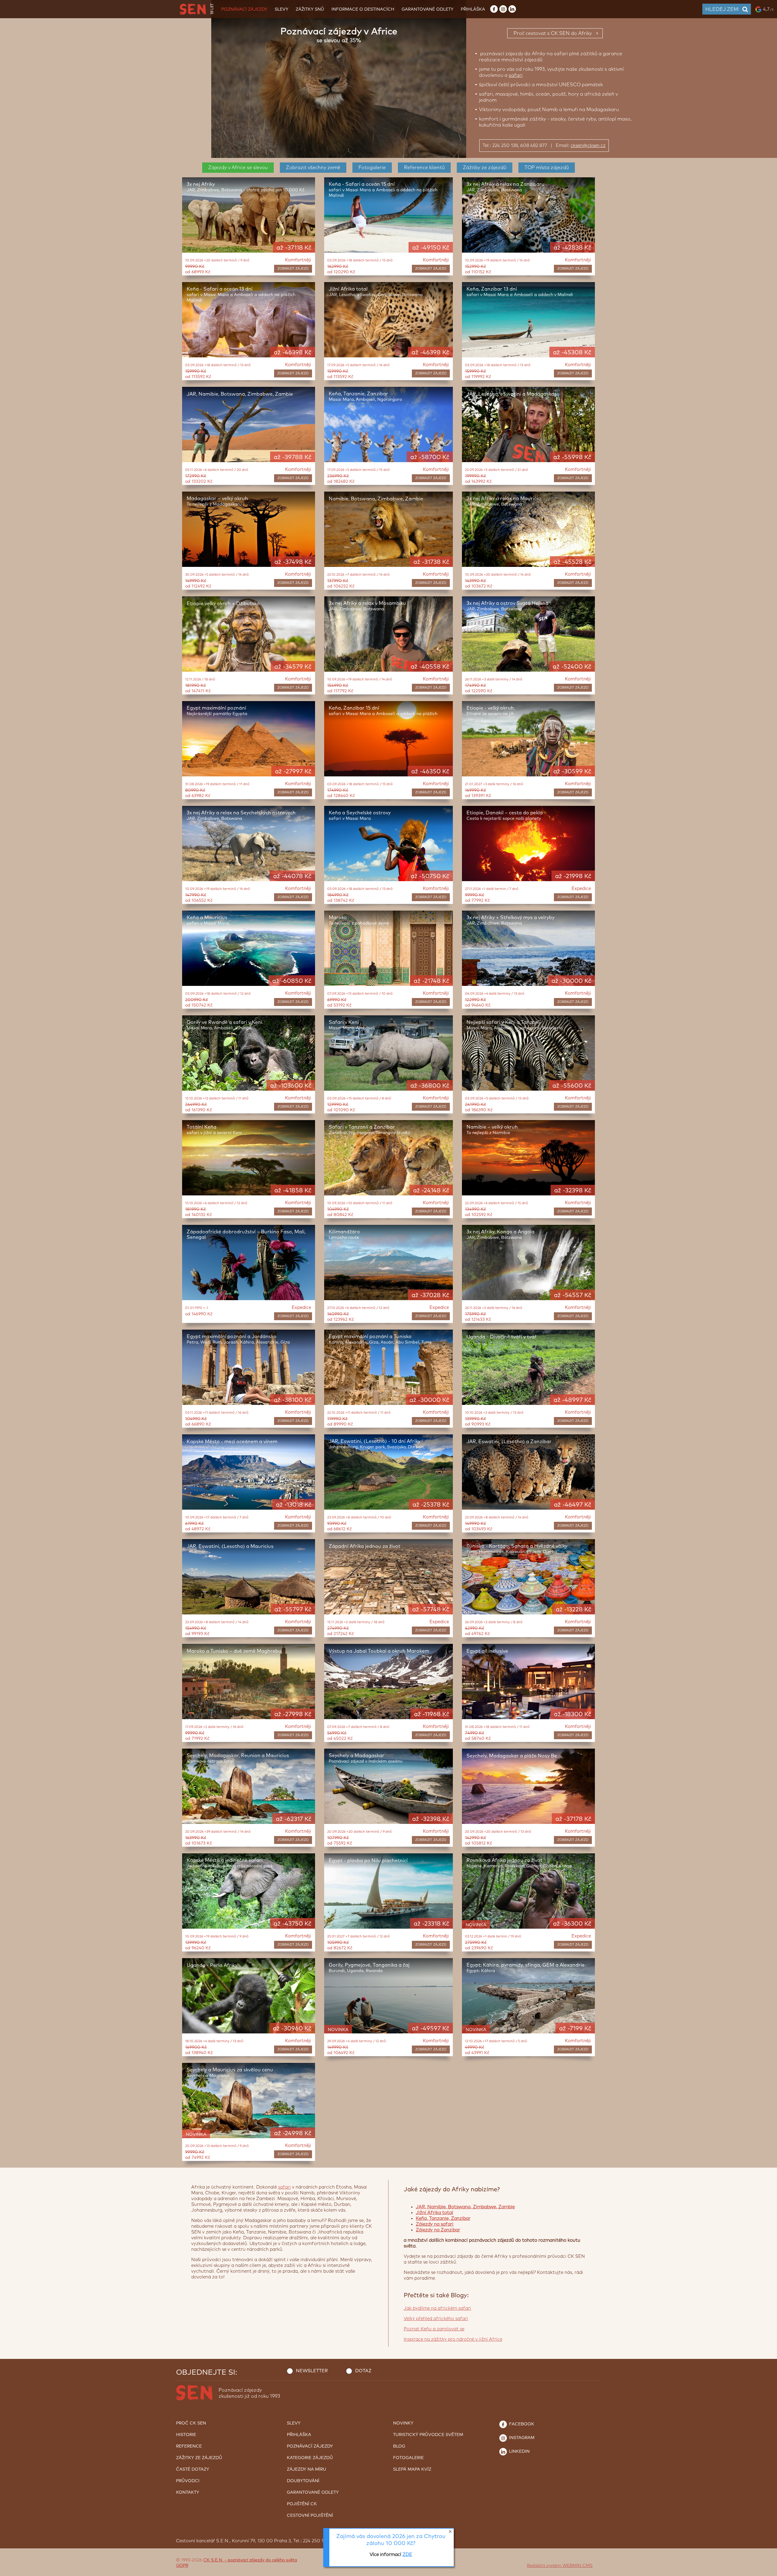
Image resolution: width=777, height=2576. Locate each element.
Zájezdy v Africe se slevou (238, 168)
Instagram (521, 2438)
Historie (186, 2435)
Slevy (282, 9)
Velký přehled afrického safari (436, 2319)
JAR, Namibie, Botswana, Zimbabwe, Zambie (465, 2207)
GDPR (182, 2566)
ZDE (407, 2555)
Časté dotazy (193, 2469)
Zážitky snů (310, 9)
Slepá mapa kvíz (412, 2469)
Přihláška (473, 9)
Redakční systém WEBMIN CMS (560, 2566)
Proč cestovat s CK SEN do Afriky (553, 33)
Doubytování (303, 2481)
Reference (424, 168)
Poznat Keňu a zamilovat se (434, 2329)
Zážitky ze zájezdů (199, 2458)
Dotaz (363, 2371)
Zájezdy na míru (307, 2469)
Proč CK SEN (191, 2423)
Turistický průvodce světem (428, 2435)
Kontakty (188, 2493)
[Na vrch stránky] (766, 2570)
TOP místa (547, 168)
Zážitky (485, 168)
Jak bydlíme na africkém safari (437, 2308)
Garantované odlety (428, 9)
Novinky (403, 2423)
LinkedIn (519, 2452)
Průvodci (188, 2481)
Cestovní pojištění (310, 2516)
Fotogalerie (372, 168)
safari (516, 75)
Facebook (521, 2424)
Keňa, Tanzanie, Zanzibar (443, 2218)
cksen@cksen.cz (588, 146)
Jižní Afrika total (434, 2213)
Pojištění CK (302, 2504)
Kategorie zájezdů (310, 2458)
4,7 (768, 9)
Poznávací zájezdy (244, 9)
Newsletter (312, 2371)
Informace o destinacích (363, 9)
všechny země (313, 168)
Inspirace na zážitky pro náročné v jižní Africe (453, 2339)
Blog (399, 2446)
